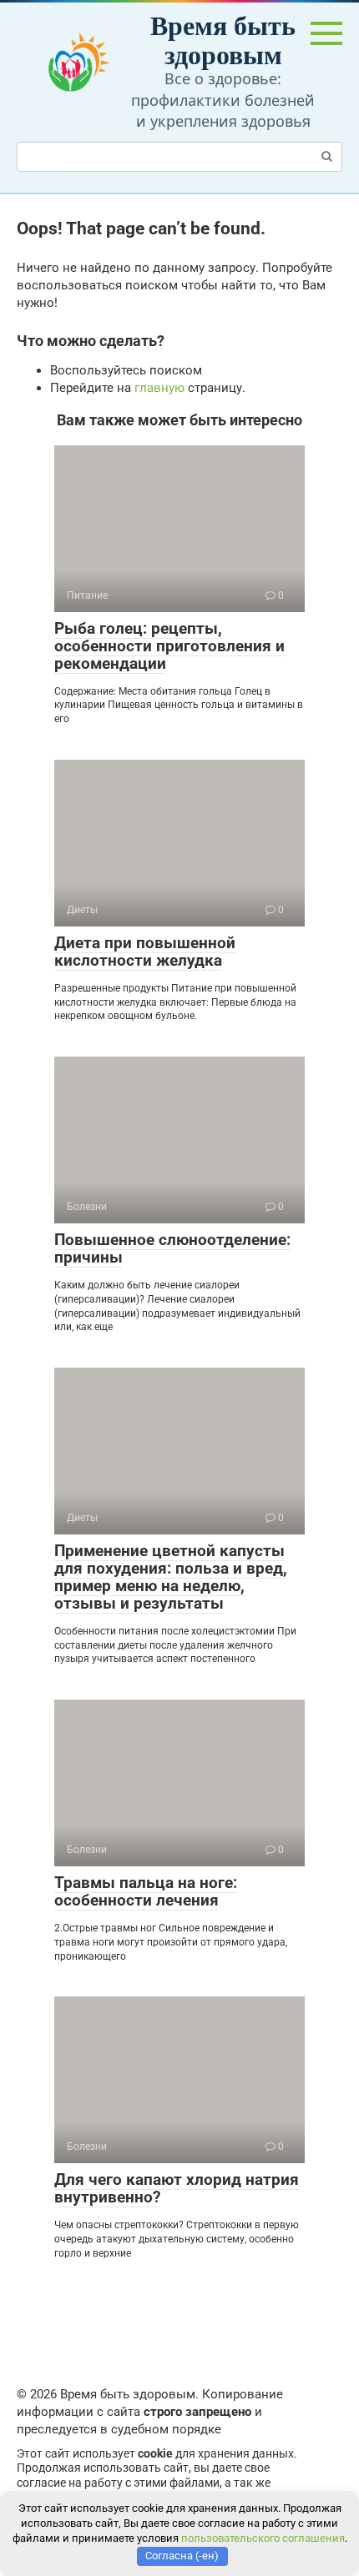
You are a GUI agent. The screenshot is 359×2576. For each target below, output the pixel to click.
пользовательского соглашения (263, 2538)
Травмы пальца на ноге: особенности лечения (146, 1891)
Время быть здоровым (223, 39)
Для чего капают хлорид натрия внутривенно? (177, 2188)
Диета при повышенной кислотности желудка (145, 952)
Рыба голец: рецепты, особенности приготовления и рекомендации (169, 646)
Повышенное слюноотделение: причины (172, 1248)
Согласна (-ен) (182, 2556)
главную (159, 388)
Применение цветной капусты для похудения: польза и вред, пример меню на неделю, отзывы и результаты (171, 1577)
